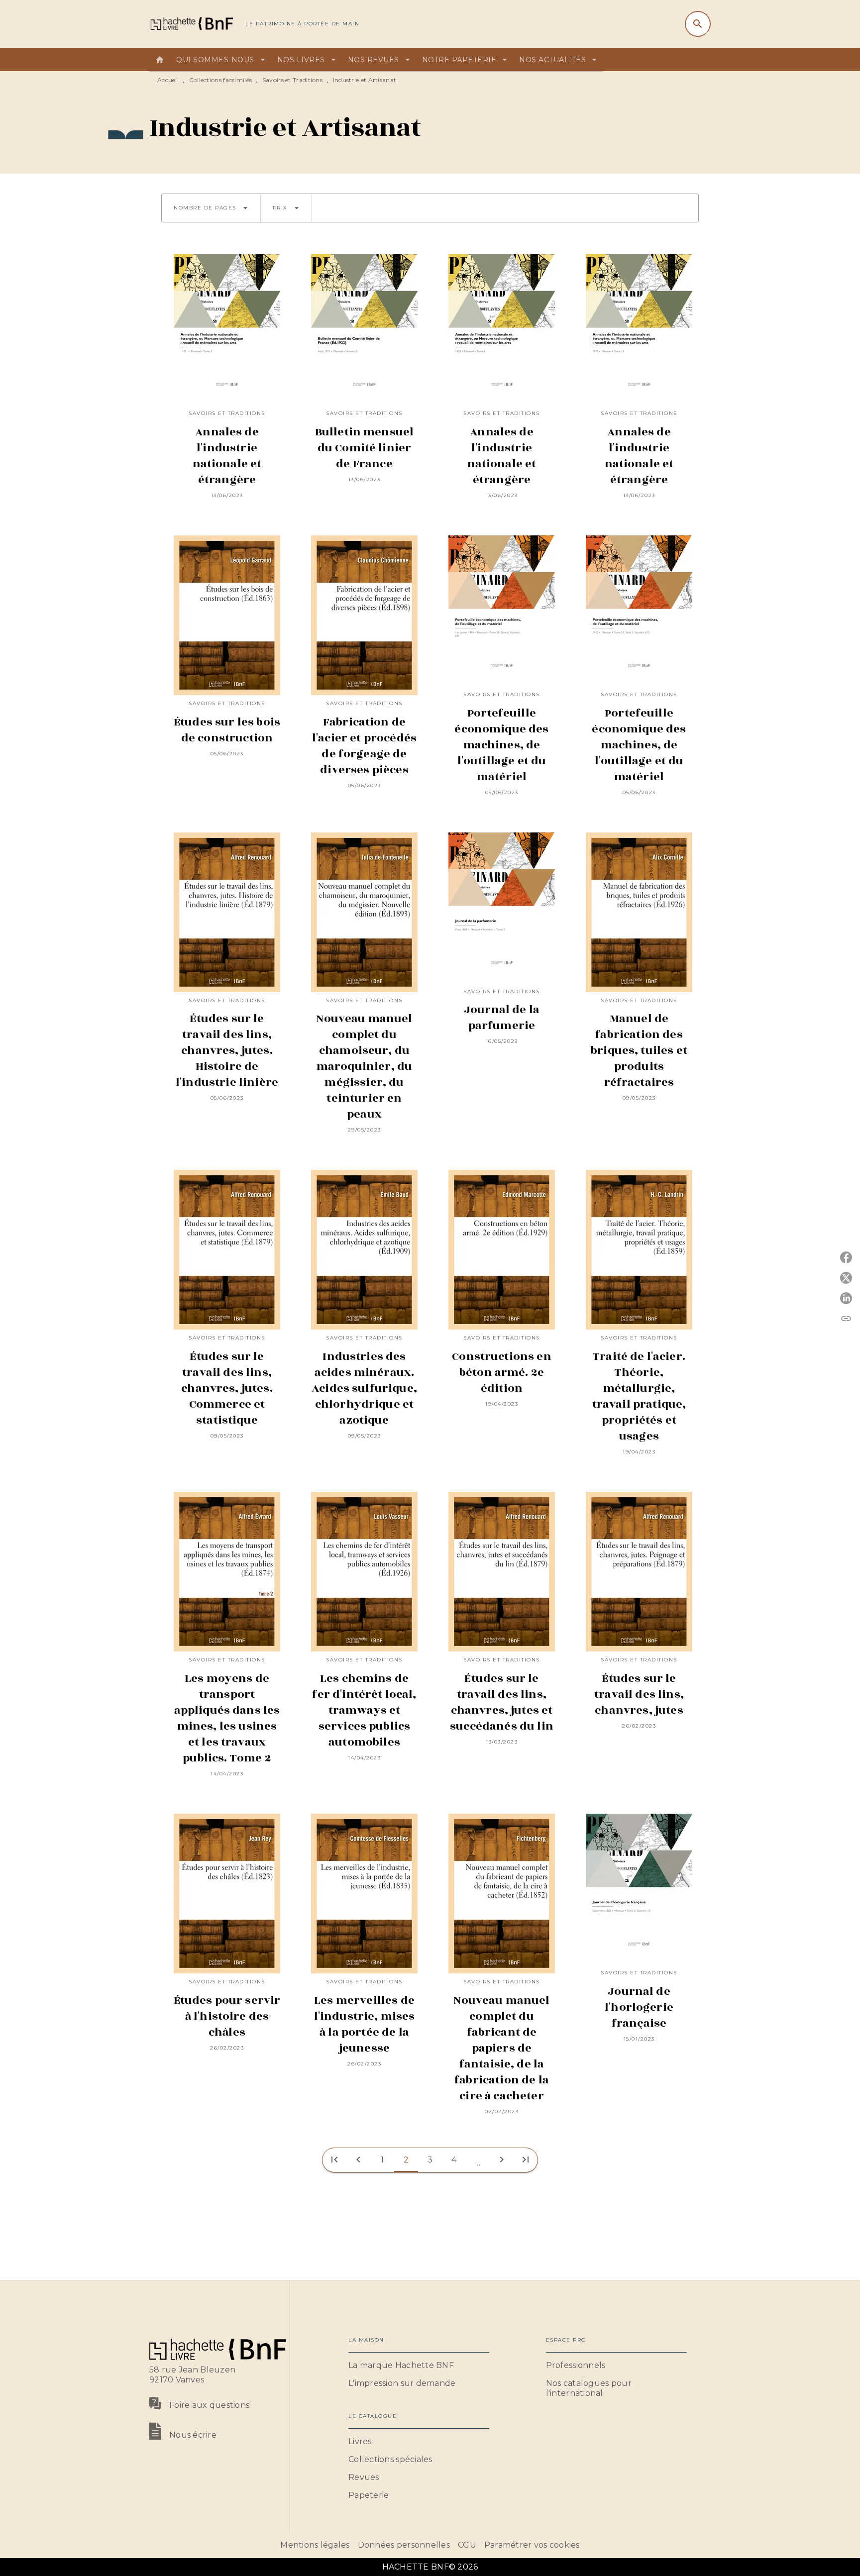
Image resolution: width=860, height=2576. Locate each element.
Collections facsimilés (221, 80)
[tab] (160, 60)
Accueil (168, 80)
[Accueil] (191, 24)
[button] (211, 208)
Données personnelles (404, 2545)
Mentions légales (315, 2545)
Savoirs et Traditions (292, 80)
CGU (467, 2545)
